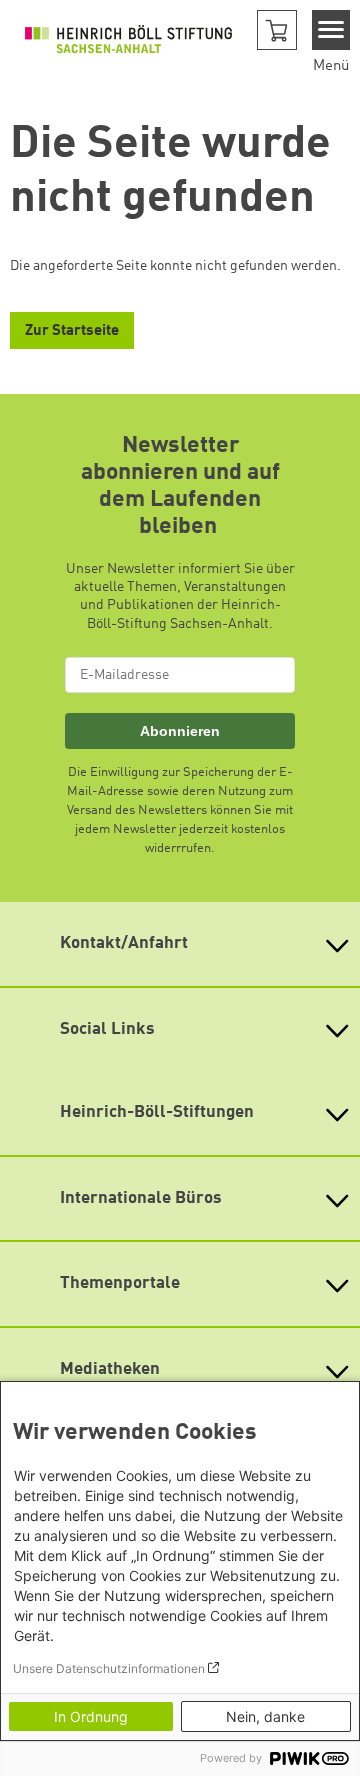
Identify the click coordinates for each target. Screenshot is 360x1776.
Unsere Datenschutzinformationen (109, 1668)
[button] (277, 30)
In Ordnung (91, 1716)
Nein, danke (265, 1716)
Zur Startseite (72, 331)
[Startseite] (128, 39)
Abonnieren (180, 731)
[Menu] (331, 30)
